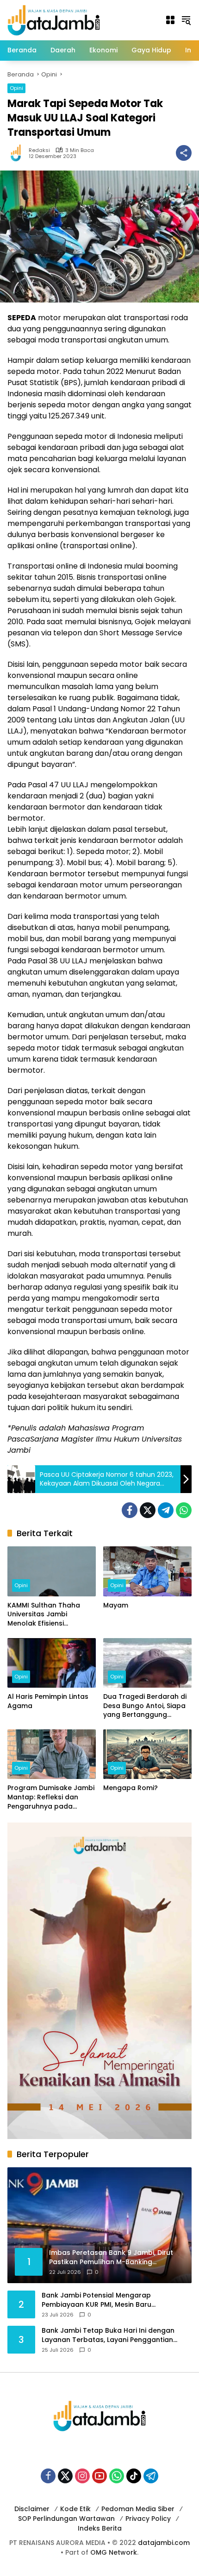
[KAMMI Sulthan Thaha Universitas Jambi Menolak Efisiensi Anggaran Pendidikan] (52, 1571)
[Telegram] (166, 1510)
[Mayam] (147, 1571)
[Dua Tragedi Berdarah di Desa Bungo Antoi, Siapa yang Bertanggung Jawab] (147, 1663)
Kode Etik (75, 2509)
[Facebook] (130, 1510)
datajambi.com (164, 2543)
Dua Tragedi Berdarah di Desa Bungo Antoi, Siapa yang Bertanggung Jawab (145, 1706)
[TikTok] (134, 2476)
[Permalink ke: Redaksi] (18, 153)
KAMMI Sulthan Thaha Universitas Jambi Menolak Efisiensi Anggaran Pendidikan (44, 1615)
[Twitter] (148, 1510)
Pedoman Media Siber (138, 2509)
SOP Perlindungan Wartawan (66, 2519)
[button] (186, 20)
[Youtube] (99, 2476)
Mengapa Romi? (131, 1788)
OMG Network (114, 2552)
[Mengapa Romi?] (147, 1754)
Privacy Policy (148, 2519)
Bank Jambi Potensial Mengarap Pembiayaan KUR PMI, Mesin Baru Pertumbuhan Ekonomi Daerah (96, 2300)
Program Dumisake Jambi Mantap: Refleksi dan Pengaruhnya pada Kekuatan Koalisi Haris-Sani (51, 1797)
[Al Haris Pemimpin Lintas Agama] (52, 1663)
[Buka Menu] (170, 20)
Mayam (116, 1605)
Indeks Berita (100, 2528)
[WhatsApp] (184, 1510)
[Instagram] (82, 2476)
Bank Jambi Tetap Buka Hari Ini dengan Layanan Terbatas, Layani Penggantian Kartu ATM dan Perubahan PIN (108, 2335)
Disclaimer (32, 2509)
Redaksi (39, 150)
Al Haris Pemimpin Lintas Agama (48, 1701)
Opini (16, 88)
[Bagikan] (184, 153)
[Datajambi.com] (54, 19)
